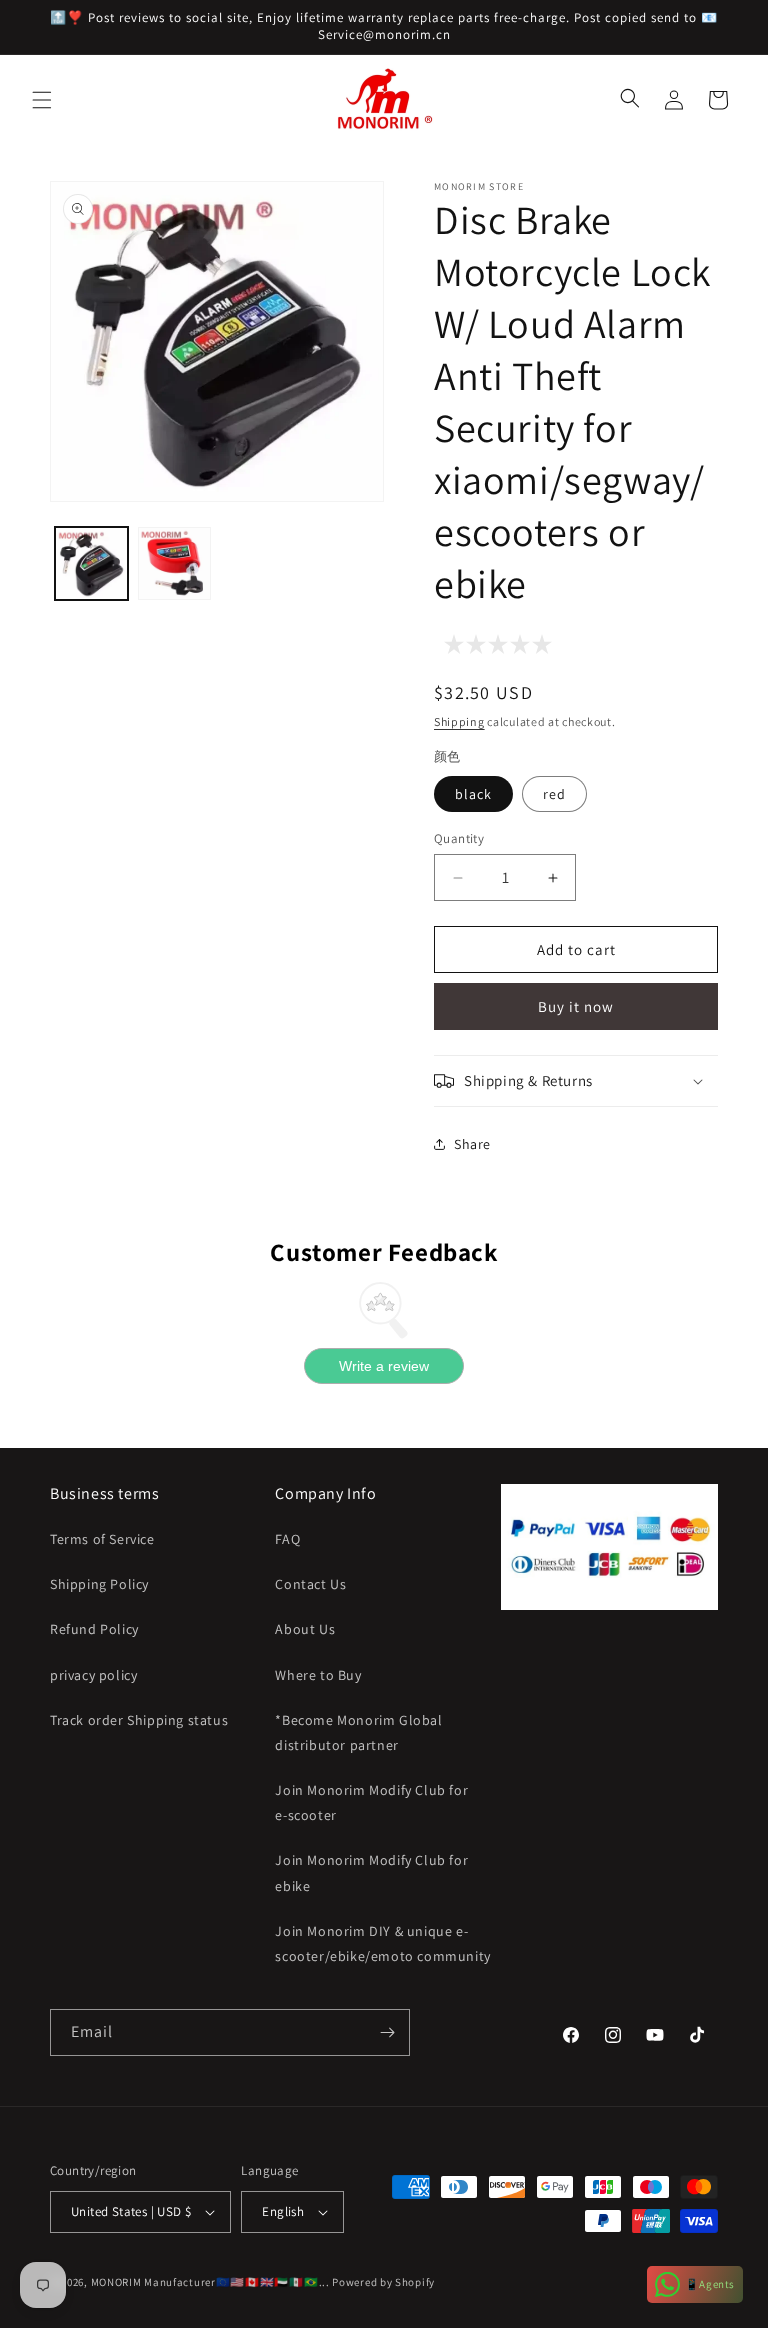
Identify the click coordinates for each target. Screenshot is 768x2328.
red (554, 794)
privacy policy (93, 1675)
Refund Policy (94, 1629)
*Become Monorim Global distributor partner (358, 1732)
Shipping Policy (99, 1584)
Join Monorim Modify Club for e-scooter (371, 1802)
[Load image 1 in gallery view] (91, 563)
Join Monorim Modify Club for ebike (371, 1872)
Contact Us (310, 1584)
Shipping (459, 721)
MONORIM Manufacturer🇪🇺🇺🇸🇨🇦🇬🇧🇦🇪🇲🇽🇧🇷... (210, 2282)
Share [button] (472, 1144)
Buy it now (576, 1006)
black (473, 794)
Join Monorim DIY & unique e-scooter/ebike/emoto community (382, 1943)
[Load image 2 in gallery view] (174, 563)
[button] (42, 100)
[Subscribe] (387, 2032)
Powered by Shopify (383, 2282)
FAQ (287, 1539)
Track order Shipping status (139, 1720)
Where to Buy (318, 1675)
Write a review (384, 1366)
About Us (305, 1629)
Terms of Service (102, 1539)
